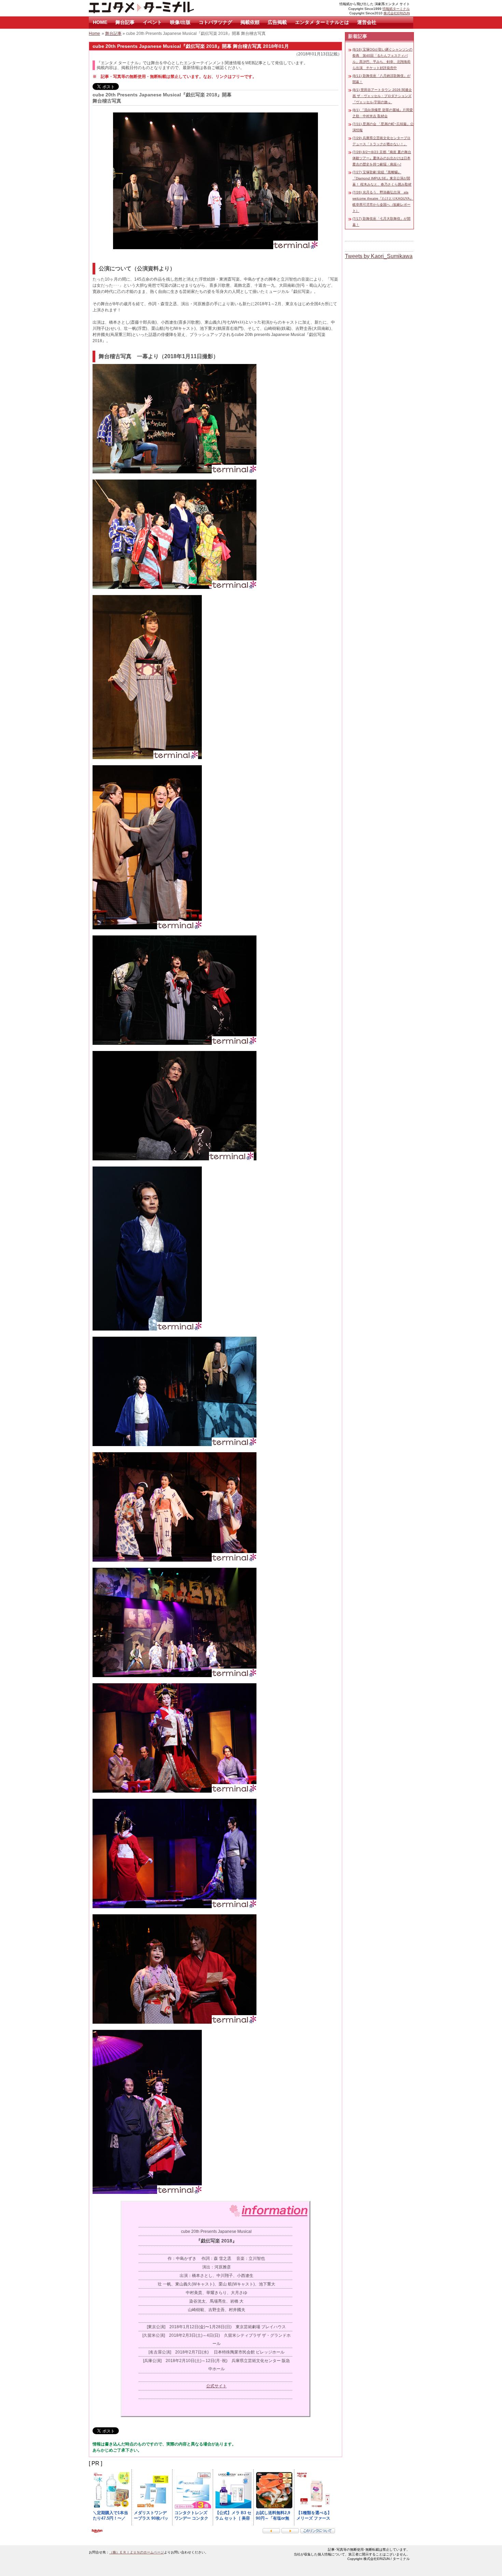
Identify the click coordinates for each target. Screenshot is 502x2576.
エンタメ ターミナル (157, 8)
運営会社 (367, 22)
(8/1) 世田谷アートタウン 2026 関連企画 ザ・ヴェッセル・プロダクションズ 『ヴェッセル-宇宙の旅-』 (382, 96)
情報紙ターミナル (396, 9)
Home (94, 33)
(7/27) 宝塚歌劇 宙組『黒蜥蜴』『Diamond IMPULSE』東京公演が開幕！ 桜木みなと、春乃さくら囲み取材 (382, 178)
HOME (100, 22)
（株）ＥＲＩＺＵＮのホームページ (137, 2552)
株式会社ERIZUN (397, 13)
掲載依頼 (250, 22)
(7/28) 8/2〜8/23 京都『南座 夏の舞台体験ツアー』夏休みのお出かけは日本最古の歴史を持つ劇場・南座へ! (382, 158)
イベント (152, 22)
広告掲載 (277, 22)
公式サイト (217, 2386)
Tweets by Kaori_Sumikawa (379, 256)
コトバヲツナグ (215, 22)
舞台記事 (125, 22)
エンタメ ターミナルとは (322, 22)
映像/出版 (180, 22)
